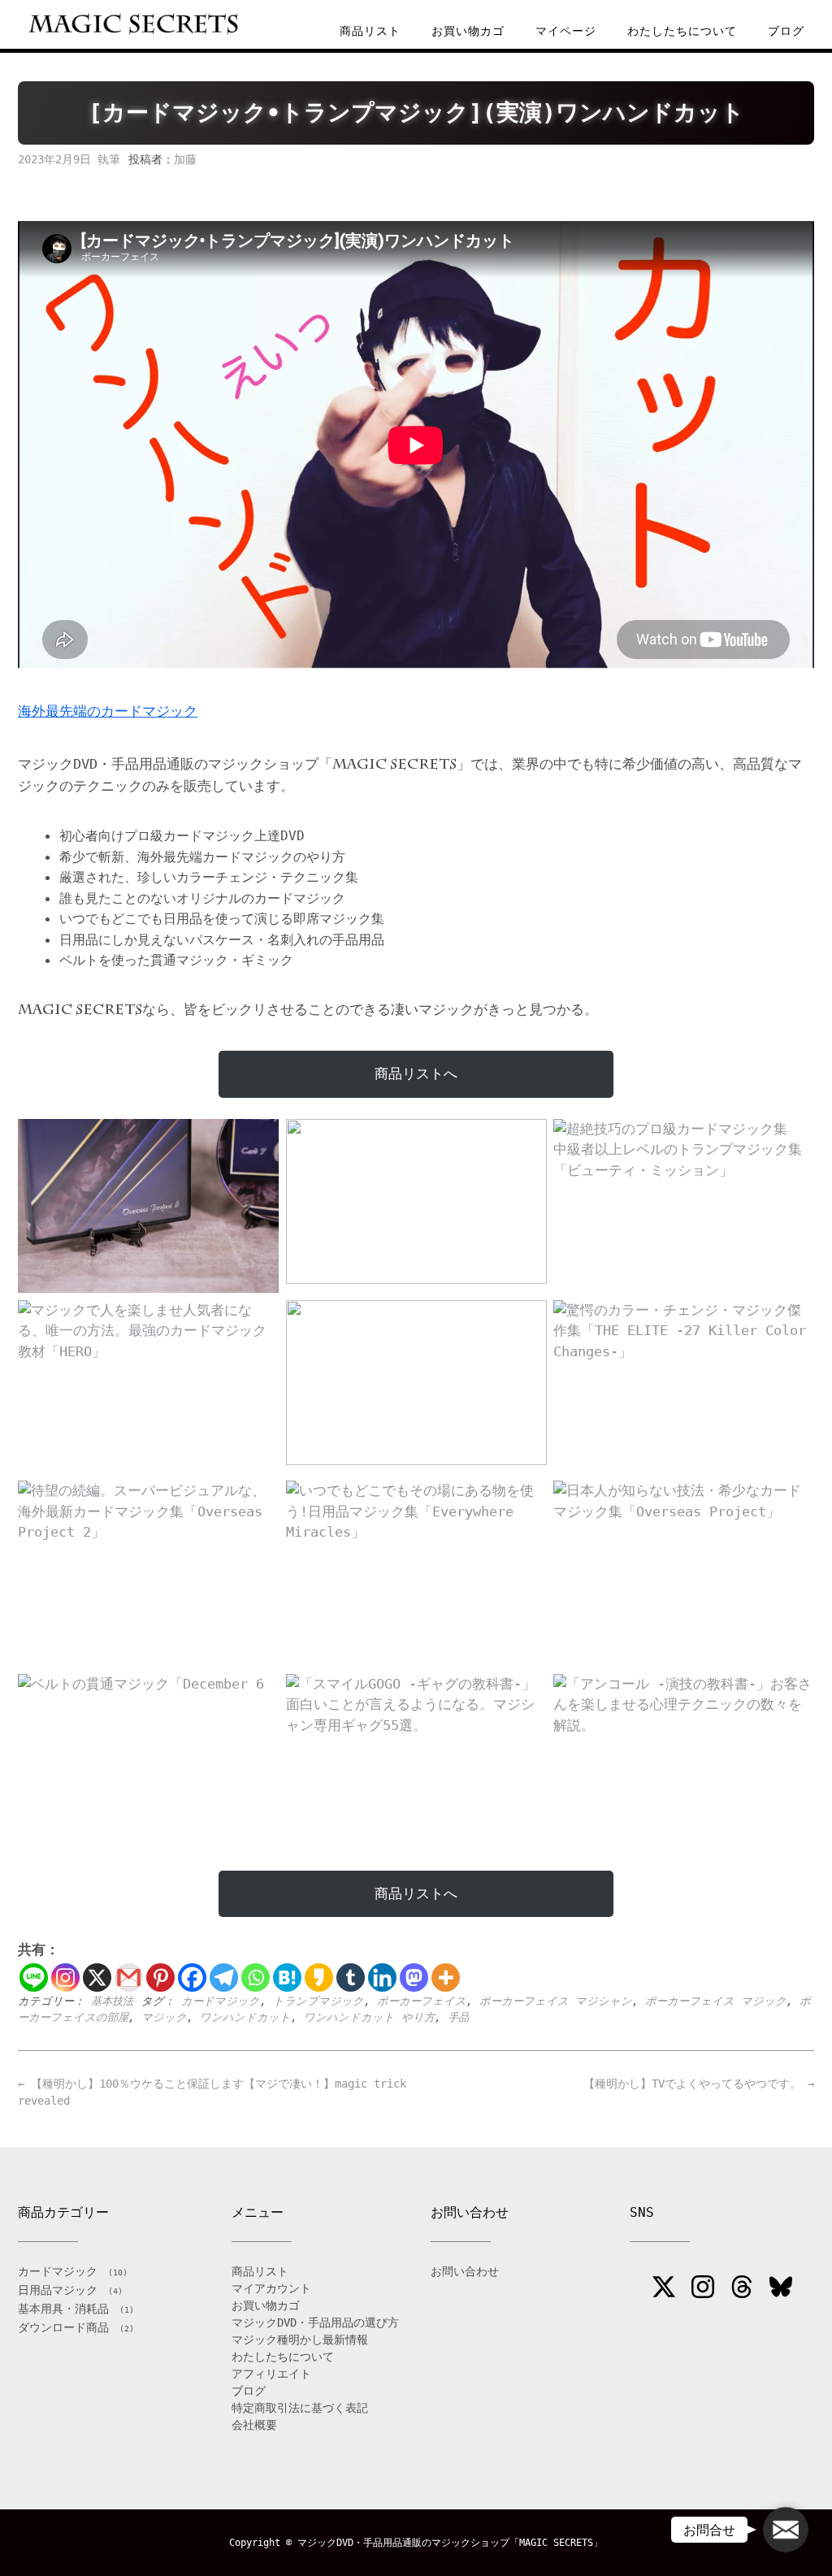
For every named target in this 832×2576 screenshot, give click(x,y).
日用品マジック (58, 2290)
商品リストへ (416, 1073)
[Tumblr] (351, 1978)
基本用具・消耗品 (63, 2309)
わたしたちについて (682, 31)
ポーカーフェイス (422, 2001)
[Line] (34, 1978)
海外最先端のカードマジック (108, 711)
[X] (97, 1978)
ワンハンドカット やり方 (369, 2017)
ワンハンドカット (245, 2017)
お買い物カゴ (468, 31)
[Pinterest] (160, 1978)
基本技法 (112, 2001)
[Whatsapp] (256, 1978)
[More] (446, 1978)
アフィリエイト (271, 2374)
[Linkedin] (382, 1978)
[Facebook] (192, 1978)
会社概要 (254, 2425)
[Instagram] (65, 1978)
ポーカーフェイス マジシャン (556, 2001)
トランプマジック (318, 2001)
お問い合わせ (465, 2271)
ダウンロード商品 (63, 2327)
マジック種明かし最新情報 (300, 2340)
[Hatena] (287, 1978)
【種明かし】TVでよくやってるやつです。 (699, 2084)
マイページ (566, 31)
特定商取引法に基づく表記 (300, 2408)
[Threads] (742, 2289)
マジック (164, 2017)
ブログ (786, 31)
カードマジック (221, 2001)
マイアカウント (271, 2288)
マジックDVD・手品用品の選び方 (315, 2322)
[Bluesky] (781, 2289)
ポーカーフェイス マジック (716, 2001)
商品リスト (370, 31)
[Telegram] (224, 1978)
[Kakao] (319, 1978)
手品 (458, 2017)
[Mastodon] (414, 1978)
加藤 (185, 159)
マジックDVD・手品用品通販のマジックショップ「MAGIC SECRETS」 (450, 2543)
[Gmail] (129, 1978)
